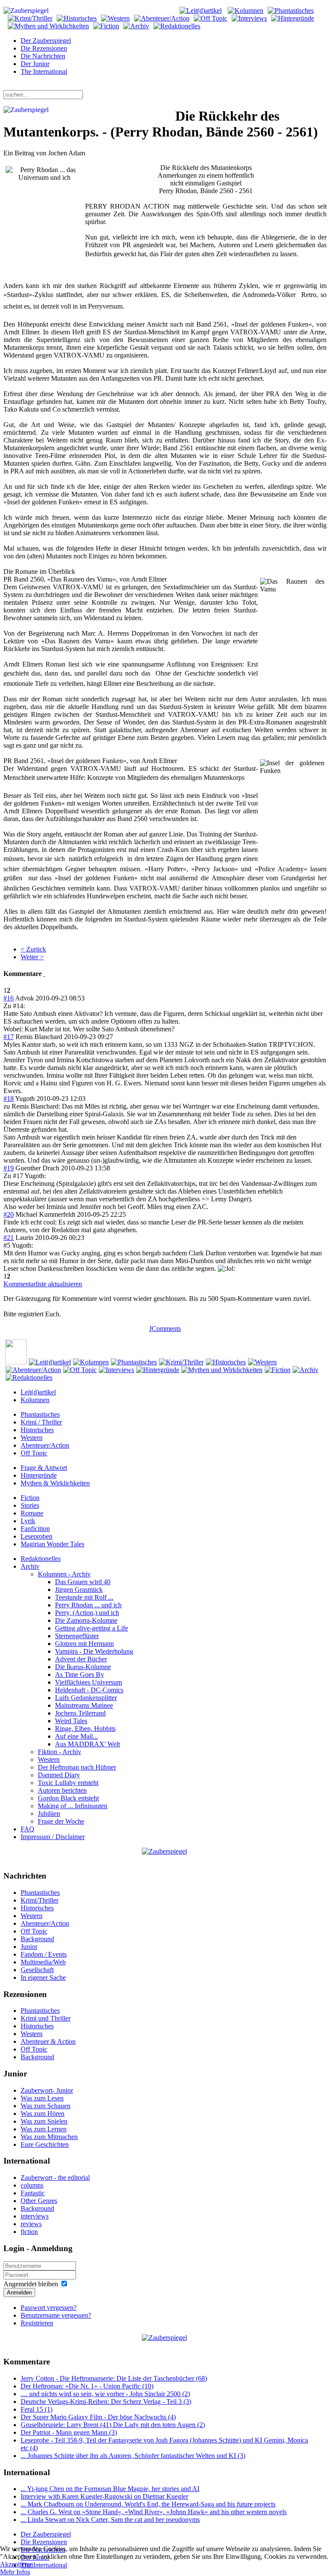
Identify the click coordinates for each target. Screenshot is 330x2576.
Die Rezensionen (44, 48)
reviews (31, 2224)
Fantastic (33, 2193)
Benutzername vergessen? (56, 2315)
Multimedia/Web (43, 1962)
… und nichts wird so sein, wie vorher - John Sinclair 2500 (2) (105, 2394)
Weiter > (32, 957)
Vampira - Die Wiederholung (94, 1651)
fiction (29, 2232)
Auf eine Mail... (76, 1736)
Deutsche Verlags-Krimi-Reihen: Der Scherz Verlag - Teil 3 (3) (106, 2402)
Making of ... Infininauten (73, 1806)
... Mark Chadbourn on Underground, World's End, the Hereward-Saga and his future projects (148, 2504)
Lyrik (28, 1521)
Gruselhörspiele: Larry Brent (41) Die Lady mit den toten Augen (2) (113, 2425)
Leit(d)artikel (38, 1392)
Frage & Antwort (44, 1468)
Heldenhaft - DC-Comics (89, 1690)
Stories (30, 1505)
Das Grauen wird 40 (83, 1582)
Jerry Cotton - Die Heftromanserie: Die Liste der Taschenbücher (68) (114, 2378)
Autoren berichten (62, 1790)
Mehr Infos (15, 2572)
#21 (9, 1238)
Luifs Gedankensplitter (86, 1698)
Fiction (30, 1498)
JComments (165, 1329)
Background (37, 1939)
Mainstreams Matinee (84, 1705)
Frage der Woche (61, 1821)
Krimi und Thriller (46, 2018)
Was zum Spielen (44, 2121)
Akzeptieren (17, 2564)
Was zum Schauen (46, 2106)
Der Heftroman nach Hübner (77, 1767)
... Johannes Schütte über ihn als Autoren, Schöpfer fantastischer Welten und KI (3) (133, 2456)
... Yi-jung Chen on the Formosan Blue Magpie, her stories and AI (110, 2489)
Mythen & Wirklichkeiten (55, 1483)
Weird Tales (71, 1721)
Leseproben (37, 1536)
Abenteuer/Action (45, 1445)
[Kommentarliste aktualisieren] (44, 974)
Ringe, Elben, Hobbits (85, 1729)
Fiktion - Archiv (60, 1752)
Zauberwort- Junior (47, 2090)
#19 (9, 1168)
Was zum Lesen (42, 2098)
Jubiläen (49, 1814)
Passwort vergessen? (49, 2308)
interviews (35, 2216)
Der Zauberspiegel (46, 41)
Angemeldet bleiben (31, 2284)
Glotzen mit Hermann (84, 1644)
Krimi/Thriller (40, 1900)
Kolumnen (35, 1400)
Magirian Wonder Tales (52, 1544)
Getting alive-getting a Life (92, 1628)
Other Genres (39, 2201)
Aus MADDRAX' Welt (87, 1744)
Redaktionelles (41, 1559)
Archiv (30, 1566)
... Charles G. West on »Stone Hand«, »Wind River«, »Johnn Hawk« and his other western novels (154, 2512)
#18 (9, 1099)
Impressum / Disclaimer (53, 1837)
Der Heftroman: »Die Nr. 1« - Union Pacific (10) (87, 2386)
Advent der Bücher (81, 1659)
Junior (29, 1947)
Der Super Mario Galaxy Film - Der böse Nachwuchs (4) (98, 2417)
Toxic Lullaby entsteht (68, 1783)
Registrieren (37, 2323)
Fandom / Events (44, 1954)
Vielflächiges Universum (89, 1682)
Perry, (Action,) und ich (87, 1613)
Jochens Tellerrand (80, 1713)
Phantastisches (40, 1414)
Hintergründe (39, 1475)
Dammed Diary (59, 1775)
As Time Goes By (79, 1674)
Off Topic (34, 1453)
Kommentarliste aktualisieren (43, 1284)
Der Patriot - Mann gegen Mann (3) (69, 2432)
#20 (9, 1214)
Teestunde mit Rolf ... (84, 1597)
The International (44, 71)
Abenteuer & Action (48, 2041)
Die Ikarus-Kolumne (83, 1667)
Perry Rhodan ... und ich (88, 1605)
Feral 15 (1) (37, 2409)
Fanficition (35, 1529)
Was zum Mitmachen (49, 2137)
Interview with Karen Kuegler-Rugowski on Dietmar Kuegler (104, 2496)
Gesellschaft (37, 1970)
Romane (32, 1513)
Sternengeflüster (77, 1636)
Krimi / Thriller (41, 1422)
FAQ (27, 1829)
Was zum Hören (43, 2114)
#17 (9, 1037)
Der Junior (35, 64)
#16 (9, 998)
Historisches (37, 1430)
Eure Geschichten (45, 2144)
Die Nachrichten (43, 56)
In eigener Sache (43, 1977)
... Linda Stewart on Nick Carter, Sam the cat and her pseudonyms (110, 2520)
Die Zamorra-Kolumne (86, 1620)
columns (32, 2185)
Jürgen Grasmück (79, 1590)
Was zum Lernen (44, 2129)
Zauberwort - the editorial (55, 2177)
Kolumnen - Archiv (64, 1574)
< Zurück (33, 949)
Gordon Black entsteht (68, 1798)
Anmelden (19, 2293)
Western (32, 1438)
